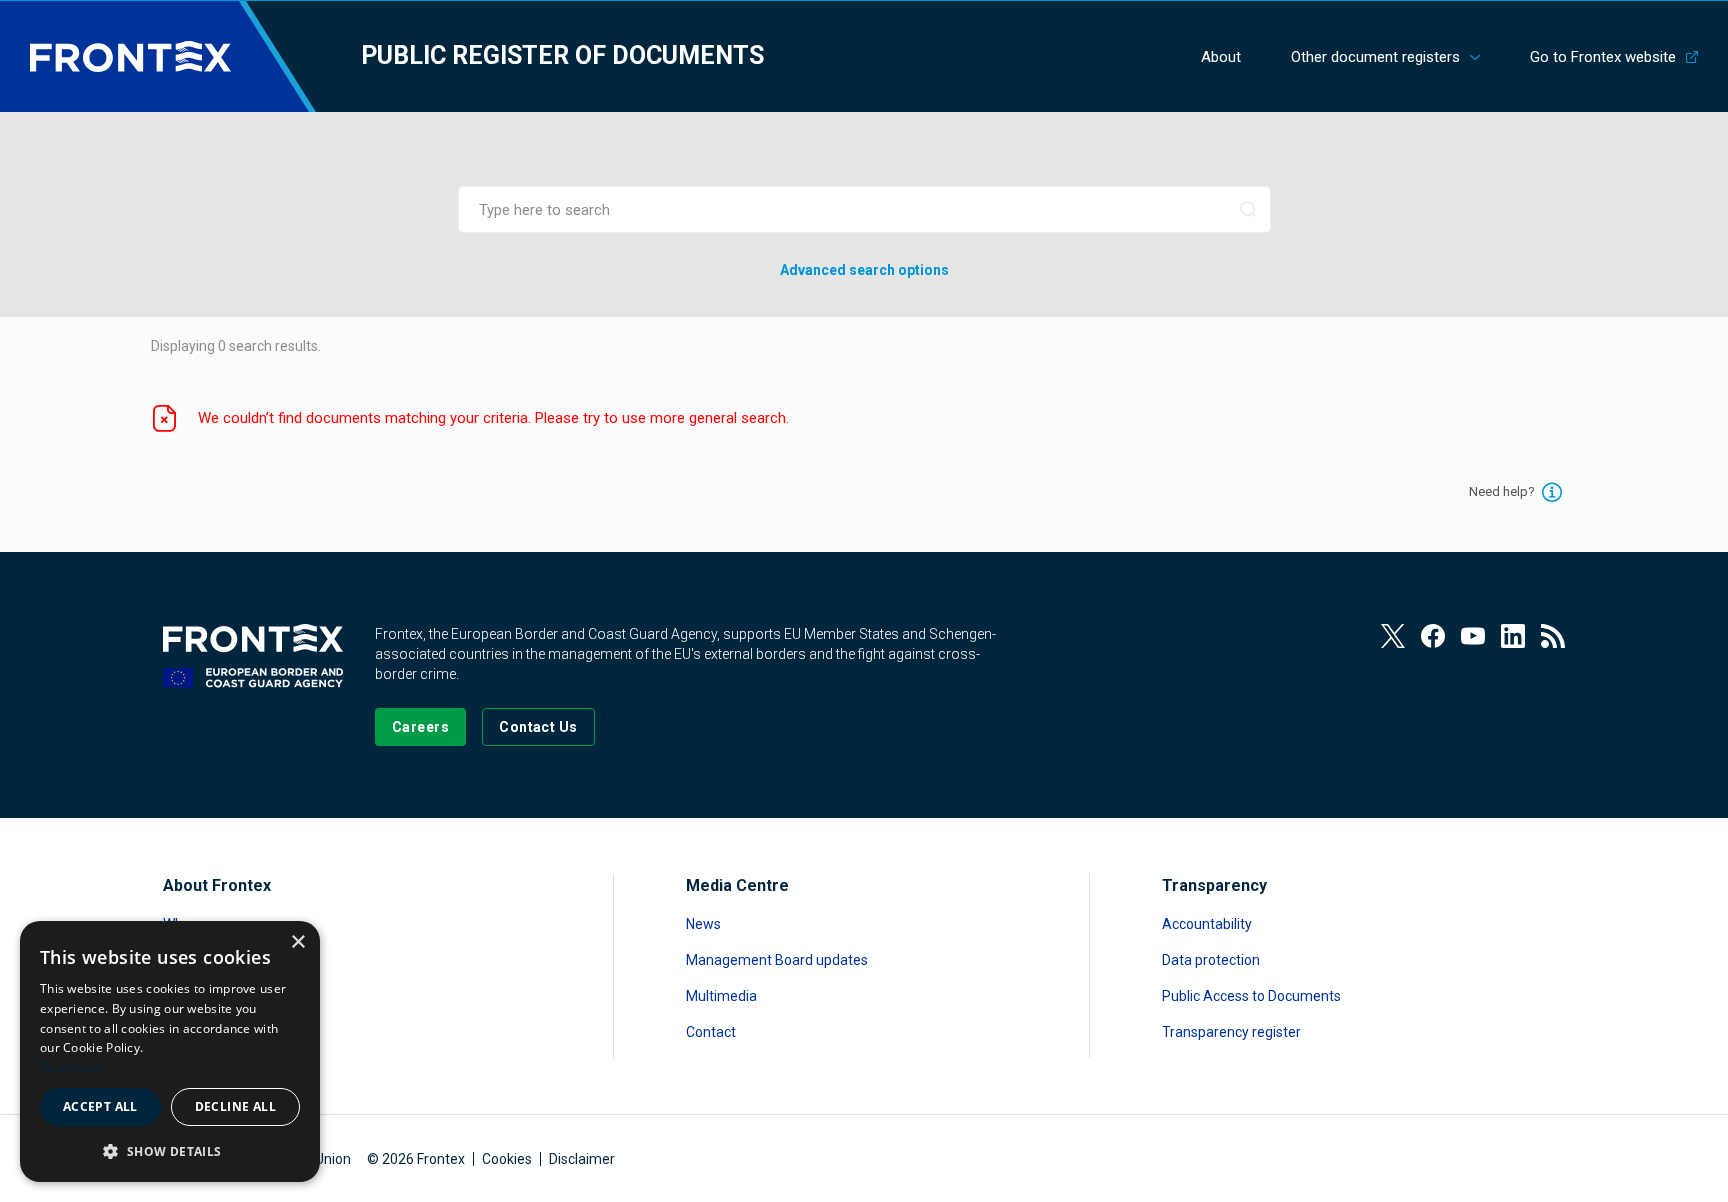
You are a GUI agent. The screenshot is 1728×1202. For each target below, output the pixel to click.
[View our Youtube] (1473, 636)
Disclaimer (582, 1159)
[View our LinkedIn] (1513, 636)
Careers (188, 1032)
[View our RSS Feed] (1553, 636)
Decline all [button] (235, 1106)
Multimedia (721, 996)
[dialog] (170, 1051)
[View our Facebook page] (1433, 636)
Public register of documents (562, 55)
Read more (72, 1067)
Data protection (1211, 960)
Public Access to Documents (1251, 996)
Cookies (507, 1159)
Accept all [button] (100, 1106)
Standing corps (210, 960)
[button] (170, 1150)
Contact (711, 1032)
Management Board (226, 996)
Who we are (200, 924)
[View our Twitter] (1393, 636)
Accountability (1207, 924)
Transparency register (1231, 1032)
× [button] (297, 942)
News (703, 924)
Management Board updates (777, 960)
